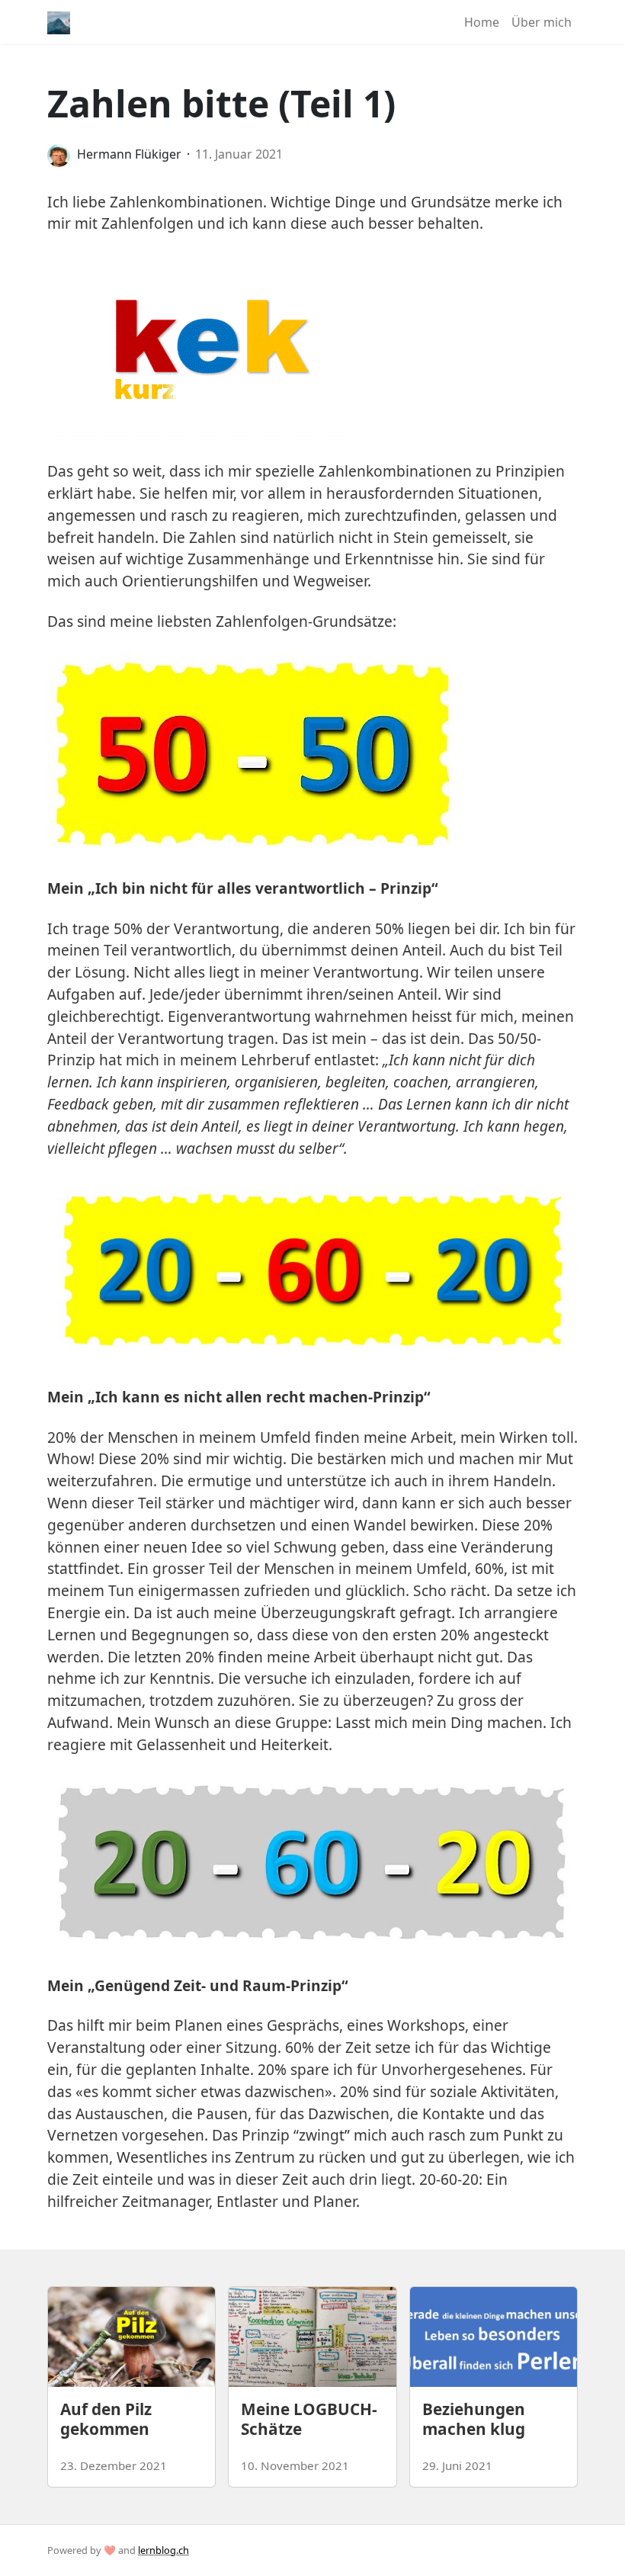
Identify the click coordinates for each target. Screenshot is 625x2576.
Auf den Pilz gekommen (106, 2419)
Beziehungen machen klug (474, 2419)
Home (482, 22)
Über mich (542, 22)
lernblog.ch (163, 2550)
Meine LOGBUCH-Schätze (309, 2419)
